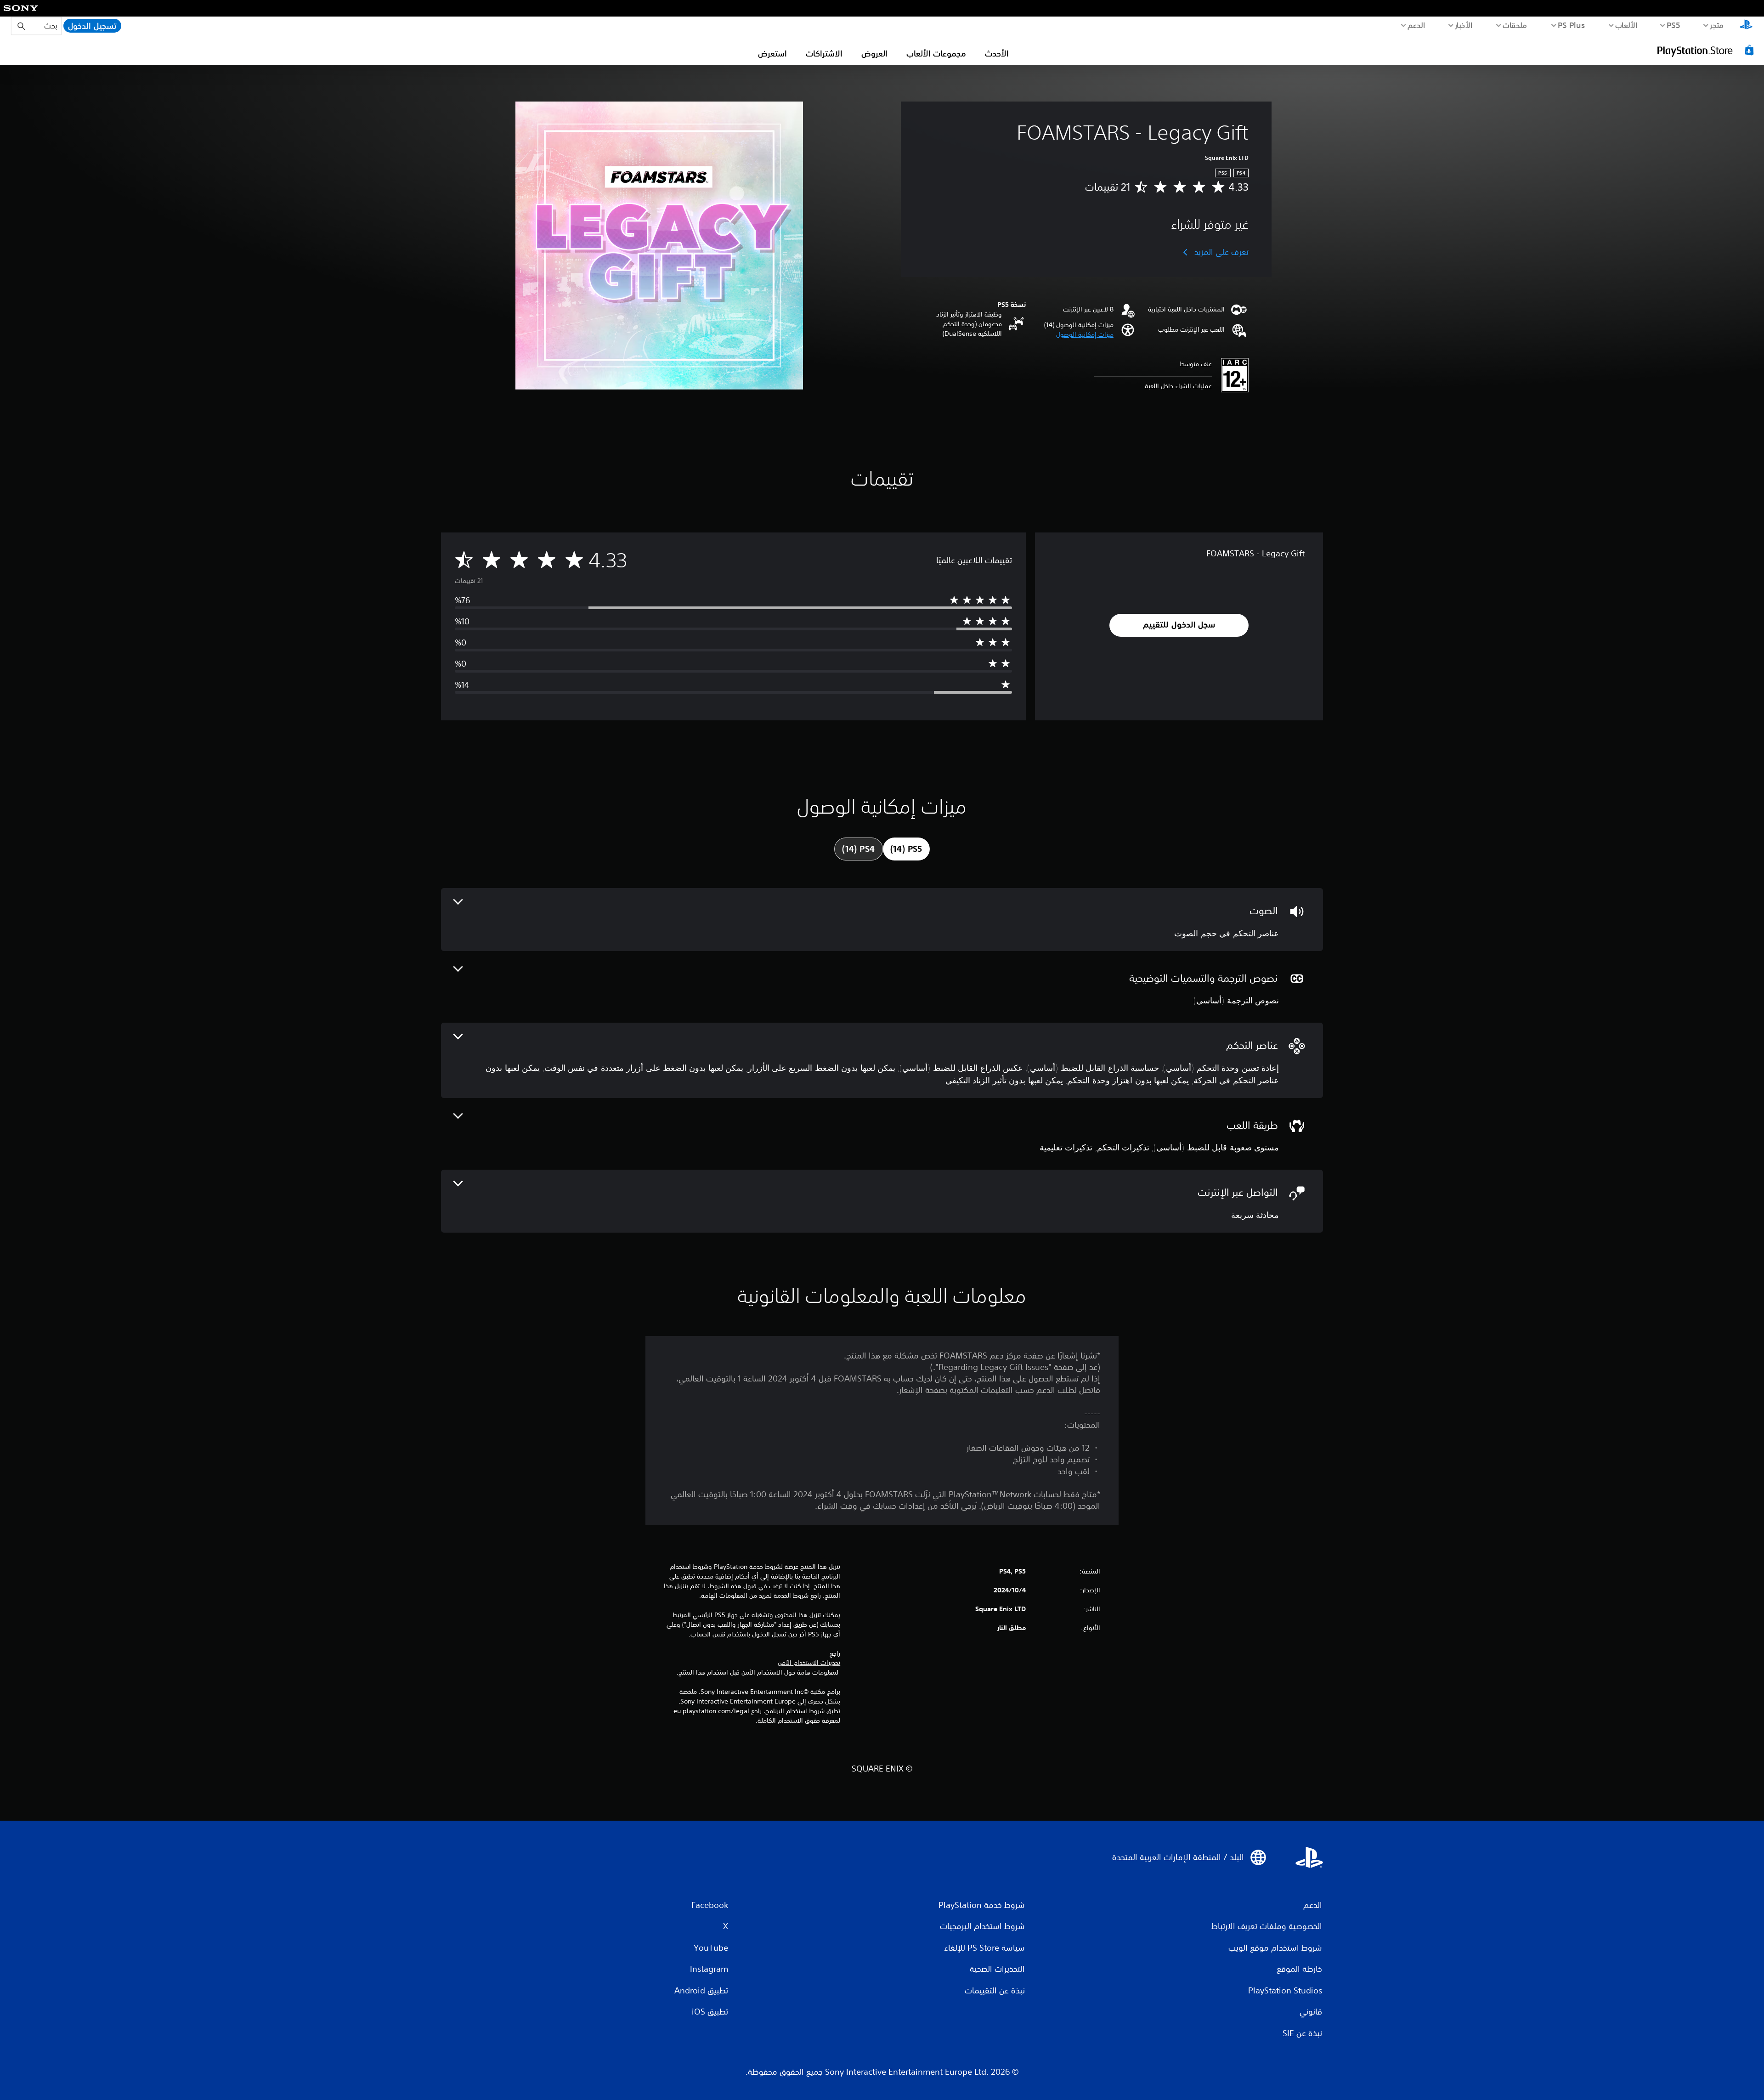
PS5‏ (1674, 25)
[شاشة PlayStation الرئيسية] (1746, 26)
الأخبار (1464, 25)
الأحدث (997, 53)
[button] (1085, 335)
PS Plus (1572, 25)
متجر (1717, 25)
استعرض (772, 53)
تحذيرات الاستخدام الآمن (809, 1663)
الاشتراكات (824, 53)
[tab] (906, 849)
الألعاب (1626, 25)
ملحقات (1515, 25)
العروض (874, 53)
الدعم (1416, 25)
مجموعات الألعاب (936, 53)
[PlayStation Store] (1707, 50)
